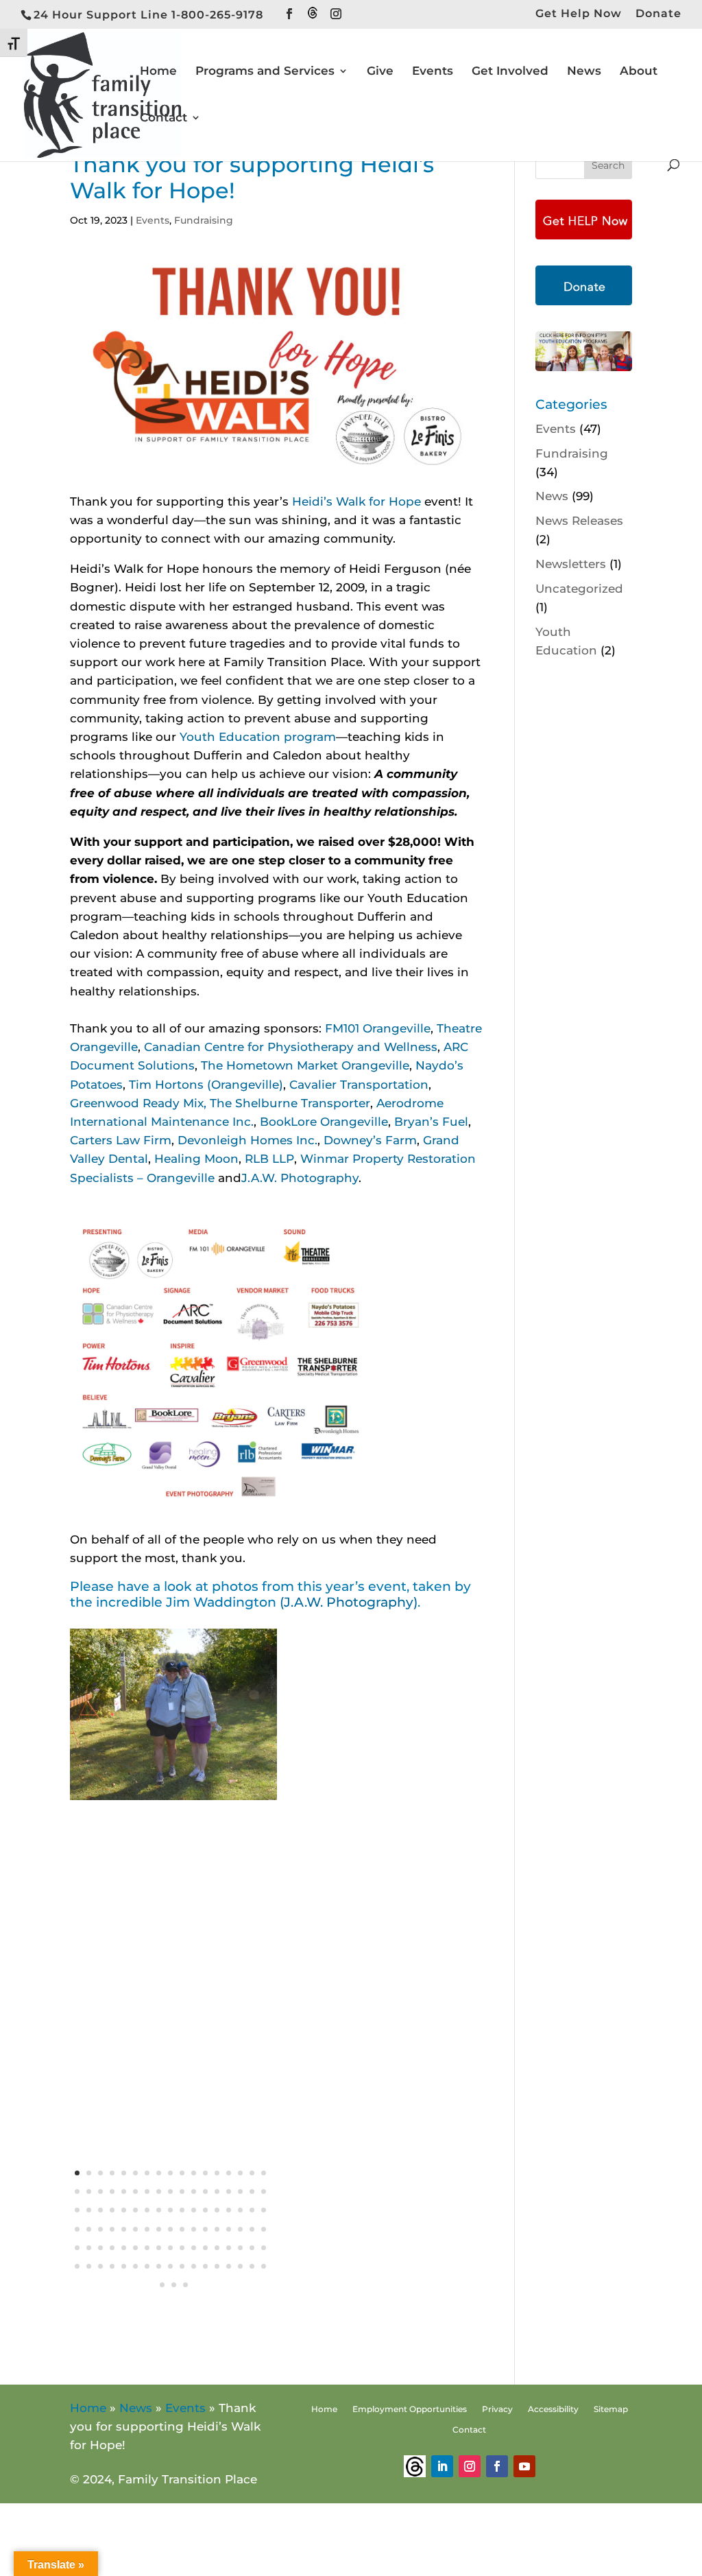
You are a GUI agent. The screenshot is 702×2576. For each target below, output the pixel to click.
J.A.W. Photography (300, 1178)
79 (194, 2248)
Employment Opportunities (410, 2409)
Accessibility (553, 2409)
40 (135, 2210)
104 (174, 2285)
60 (170, 2229)
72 (112, 2248)
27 (182, 2191)
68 (264, 2229)
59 (159, 2229)
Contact (164, 118)
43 (170, 2210)
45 (194, 2210)
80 (205, 2248)
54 (100, 2229)
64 (217, 2229)
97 (205, 2266)
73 (124, 2248)
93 (159, 2266)
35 (77, 2210)
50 (252, 2210)
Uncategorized (579, 589)
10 (182, 2173)
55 (112, 2229)
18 (77, 2191)
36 (89, 2210)
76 (159, 2248)
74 (135, 2248)
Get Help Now (579, 14)
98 (217, 2266)
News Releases (579, 521)
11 (194, 2173)
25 (159, 2191)
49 (240, 2210)
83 (240, 2248)
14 (229, 2173)
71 (100, 2248)
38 (112, 2210)
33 (252, 2191)
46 (205, 2210)
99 (229, 2266)
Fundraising (204, 220)
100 (240, 2266)
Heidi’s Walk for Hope (356, 501)
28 (194, 2191)
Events (433, 72)
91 (135, 2266)
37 (100, 2210)
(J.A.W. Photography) (349, 1602)
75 (147, 2248)
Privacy (497, 2409)
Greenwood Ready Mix (137, 1103)
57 (135, 2229)
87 (89, 2266)
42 (159, 2210)
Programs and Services (265, 72)
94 (170, 2266)
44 (182, 2210)
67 (252, 2229)
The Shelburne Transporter (290, 1103)
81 (217, 2248)
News (584, 72)
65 (229, 2229)
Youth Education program (258, 737)
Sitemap (611, 2409)
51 (264, 2210)
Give (380, 72)
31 (229, 2191)
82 (229, 2248)
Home (158, 72)
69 (77, 2248)
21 (112, 2191)
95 (182, 2266)
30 (217, 2191)
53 (89, 2229)
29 (205, 2191)
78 (182, 2248)
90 (124, 2266)
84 (252, 2248)
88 (100, 2266)
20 (100, 2191)
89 (112, 2266)
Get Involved (510, 72)
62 (194, 2229)
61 (182, 2229)
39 (124, 2210)
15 (240, 2173)
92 (147, 2266)
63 (205, 2229)
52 (77, 2229)
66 (240, 2229)
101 (252, 2266)
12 (205, 2173)
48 (229, 2210)
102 (264, 2266)
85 (264, 2248)
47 (217, 2210)
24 (147, 2191)
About (639, 72)
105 (185, 2285)
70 (89, 2248)
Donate (658, 14)
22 (124, 2191)
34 (264, 2191)
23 (135, 2191)
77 (170, 2248)
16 (252, 2173)
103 (162, 2285)
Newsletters (571, 564)
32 (240, 2191)
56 (124, 2229)
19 (89, 2191)
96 (194, 2266)
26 (170, 2191)
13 (217, 2173)
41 (147, 2210)
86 (77, 2266)
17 (264, 2173)
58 (147, 2229)
